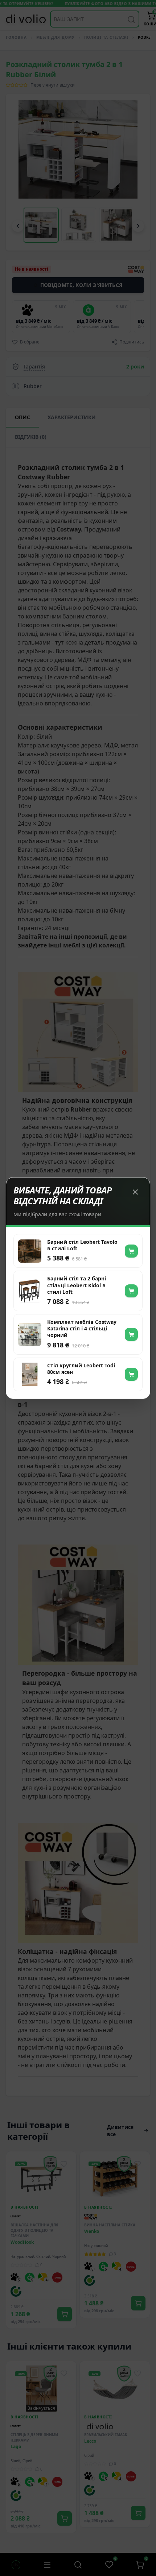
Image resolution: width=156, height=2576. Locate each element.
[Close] (135, 1192)
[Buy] (131, 1251)
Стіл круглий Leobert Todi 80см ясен (81, 1369)
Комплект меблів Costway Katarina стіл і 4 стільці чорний (82, 1329)
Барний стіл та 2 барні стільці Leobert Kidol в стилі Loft (77, 1285)
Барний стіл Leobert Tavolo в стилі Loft (82, 1245)
